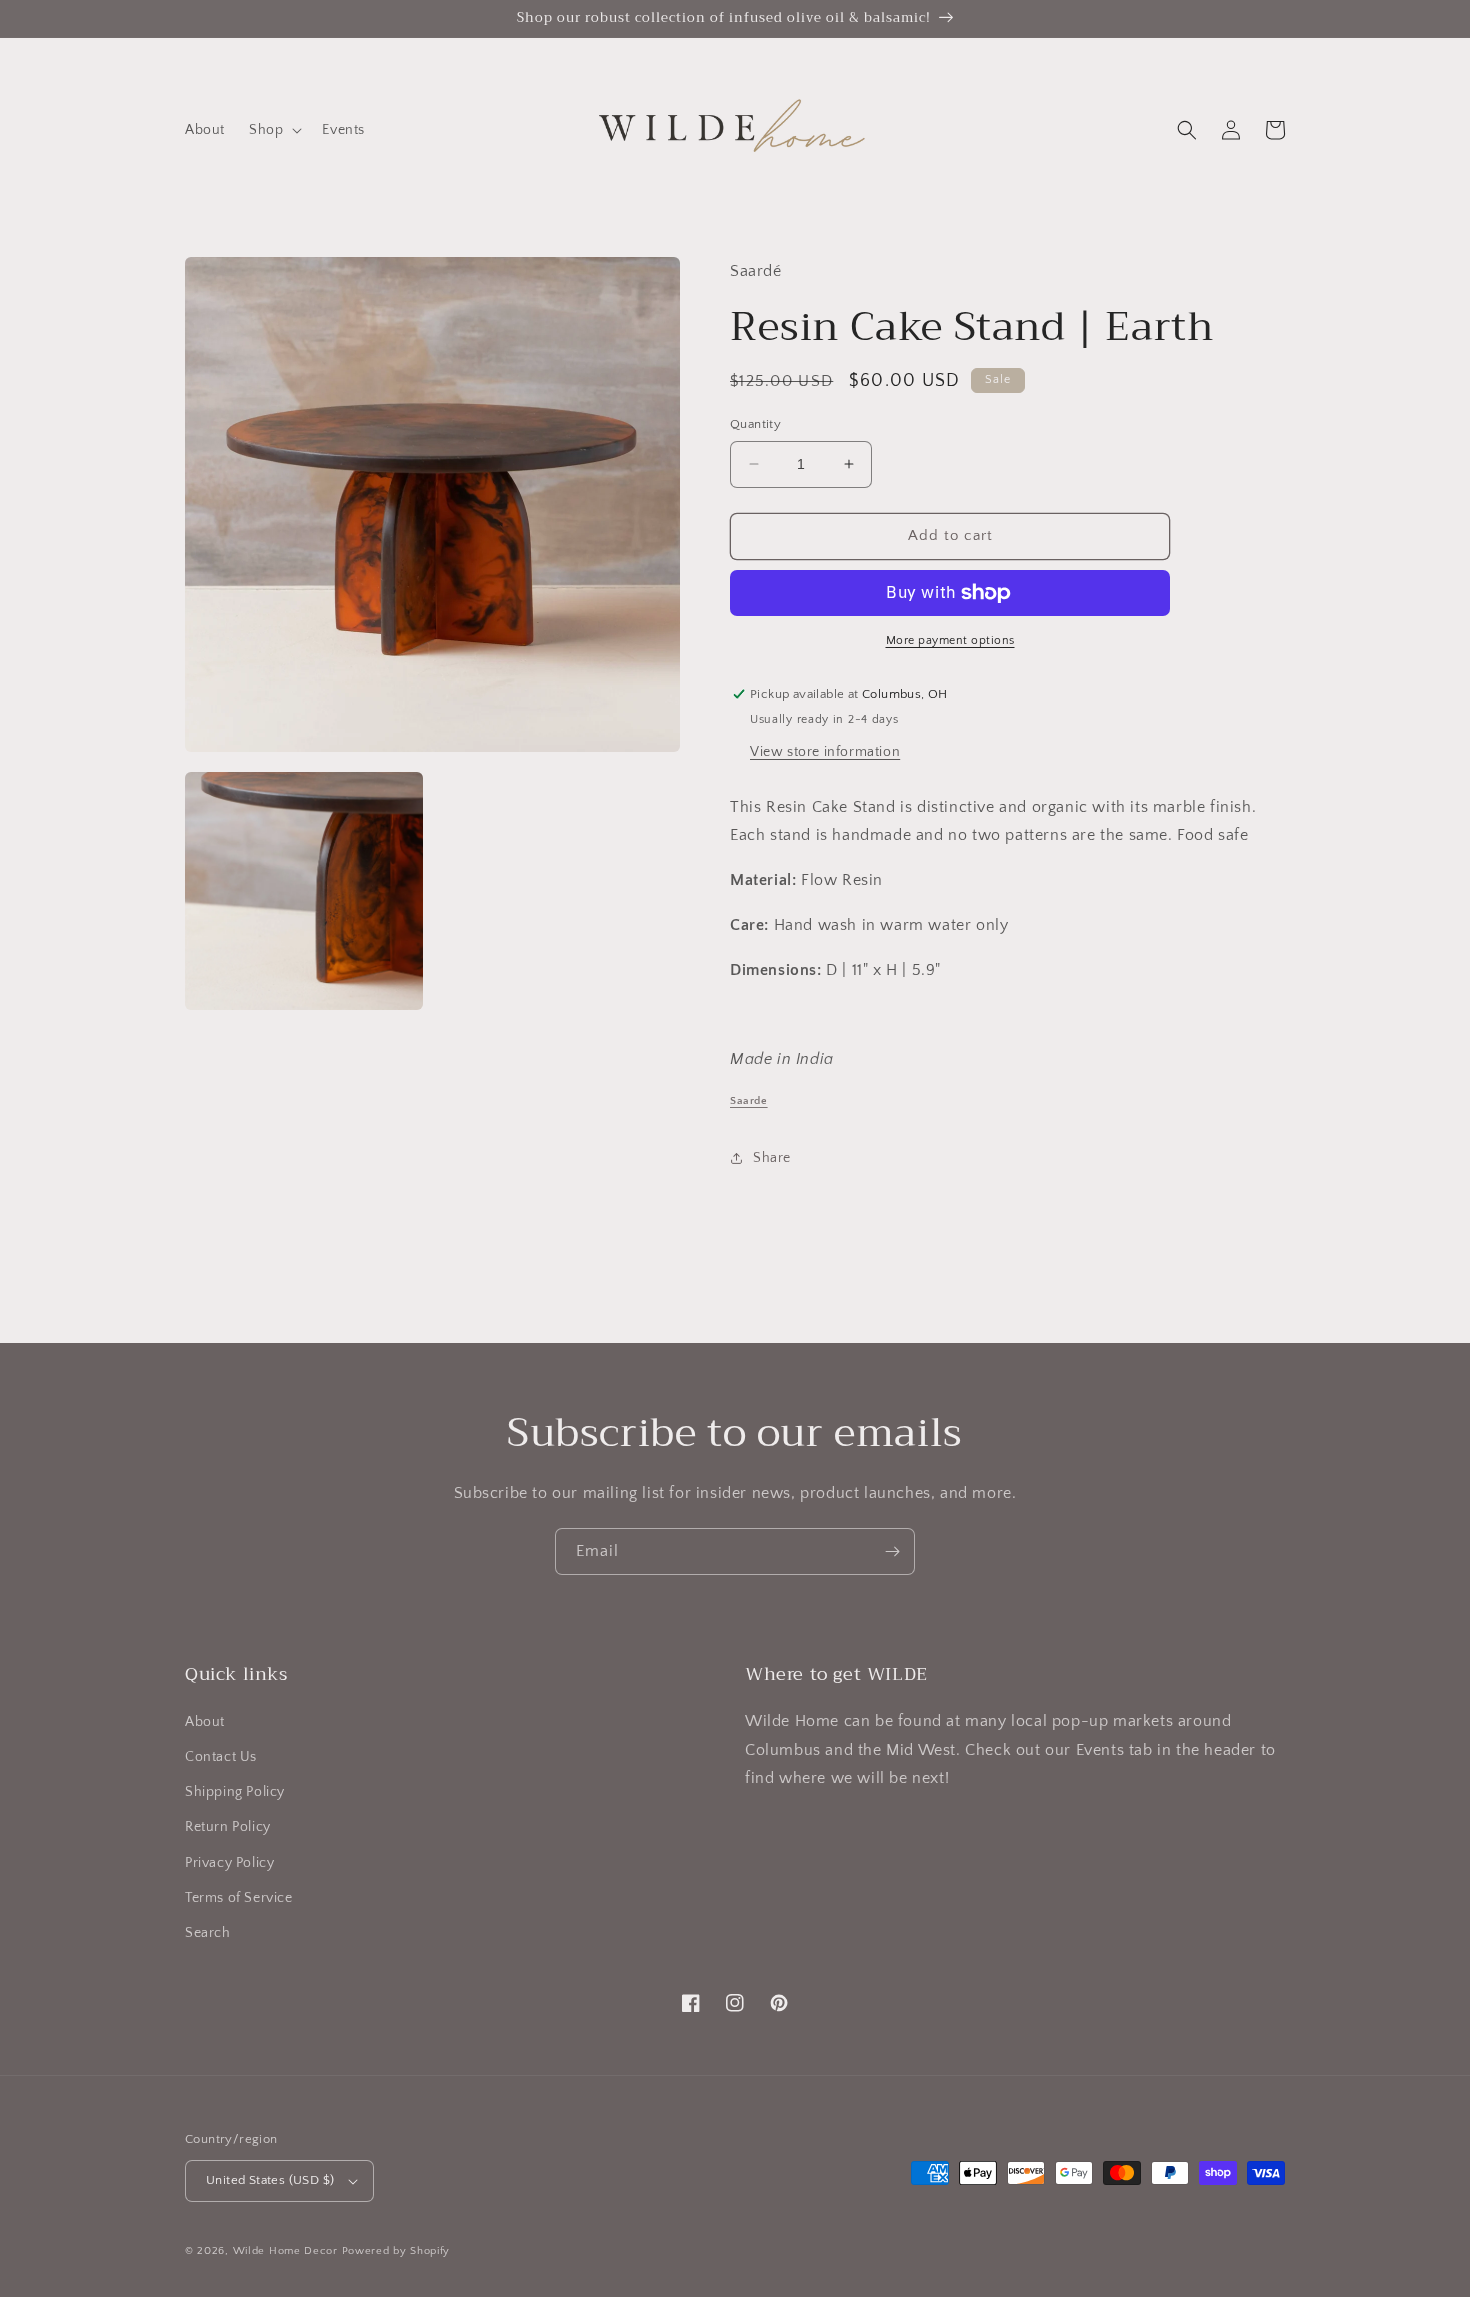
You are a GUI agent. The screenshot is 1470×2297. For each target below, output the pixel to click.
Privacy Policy (229, 1863)
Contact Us (221, 1757)
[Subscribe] (892, 1551)
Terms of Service (239, 1898)
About (205, 1722)
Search (208, 1933)
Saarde (749, 1101)
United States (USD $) (270, 2180)
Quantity (755, 424)
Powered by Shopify (396, 2251)
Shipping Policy (235, 1792)
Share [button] (772, 1158)
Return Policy (228, 1827)
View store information (825, 752)
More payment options (950, 640)
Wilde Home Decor (285, 2251)
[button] (273, 130)
